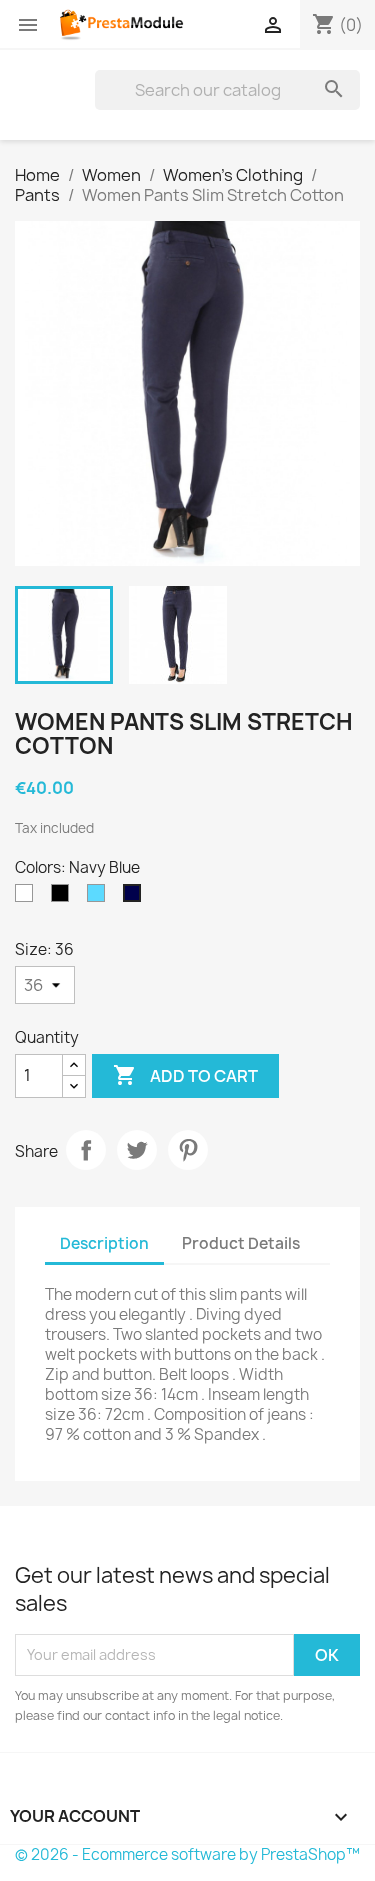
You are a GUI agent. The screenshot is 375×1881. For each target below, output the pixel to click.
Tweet (137, 1150)
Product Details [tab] (241, 1243)
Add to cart (185, 1075)
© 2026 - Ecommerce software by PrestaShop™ (187, 1854)
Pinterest (188, 1150)
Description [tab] (104, 1243)
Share (86, 1150)
